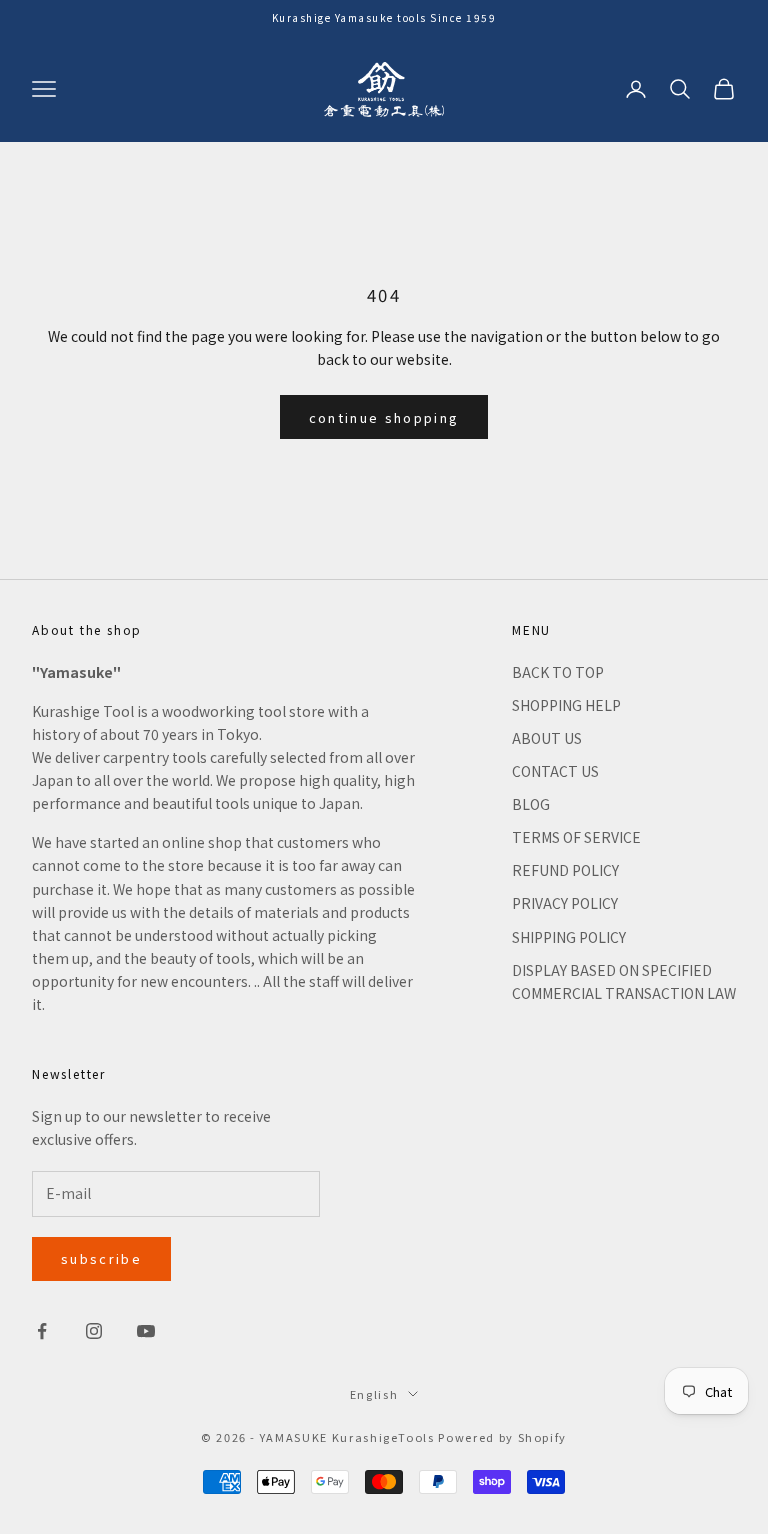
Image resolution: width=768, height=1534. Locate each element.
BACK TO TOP (558, 672)
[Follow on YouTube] (146, 1331)
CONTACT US (555, 771)
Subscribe (101, 1258)
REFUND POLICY (565, 870)
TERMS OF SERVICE (576, 837)
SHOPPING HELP (566, 705)
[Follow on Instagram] (94, 1331)
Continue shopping (384, 417)
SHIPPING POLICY (569, 937)
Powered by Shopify (502, 1437)
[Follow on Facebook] (42, 1331)
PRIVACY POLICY (565, 903)
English (374, 1394)
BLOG (531, 804)
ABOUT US (547, 738)
